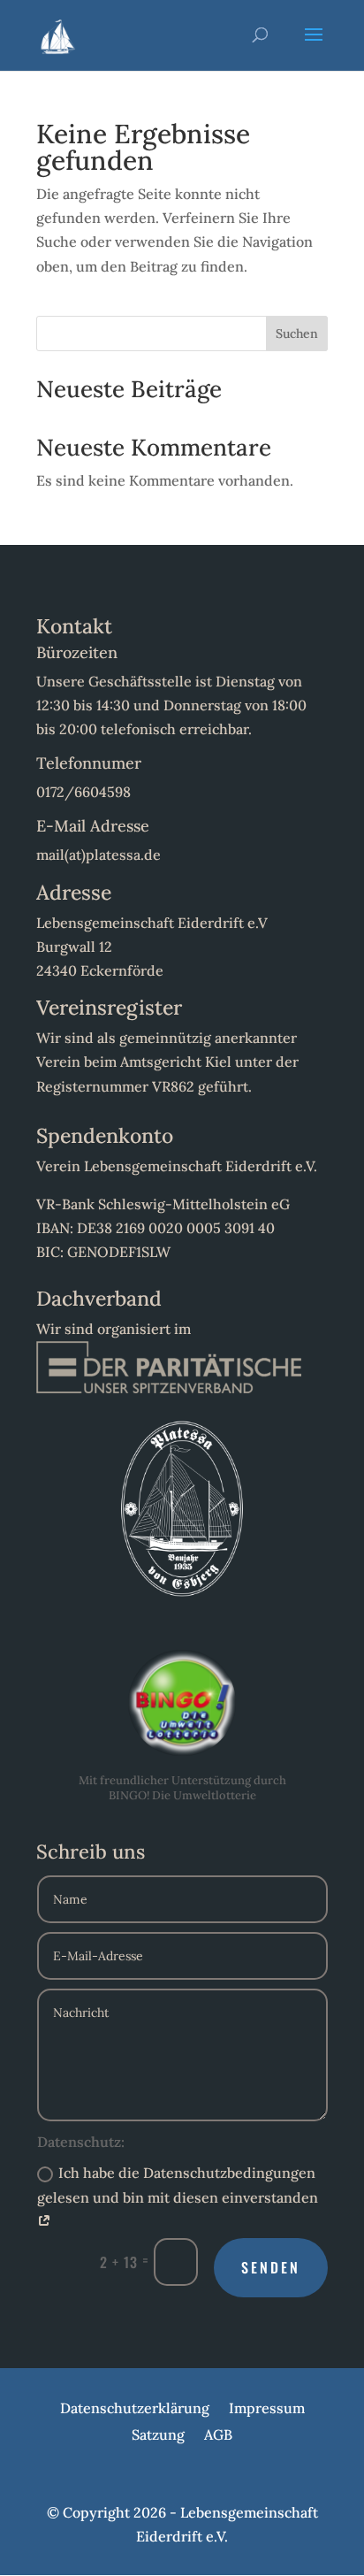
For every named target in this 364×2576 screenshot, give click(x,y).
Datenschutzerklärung (135, 2409)
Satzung (158, 2436)
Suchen (297, 333)
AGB (218, 2436)
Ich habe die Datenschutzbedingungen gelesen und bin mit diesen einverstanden (178, 2185)
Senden (271, 2267)
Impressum (267, 2409)
